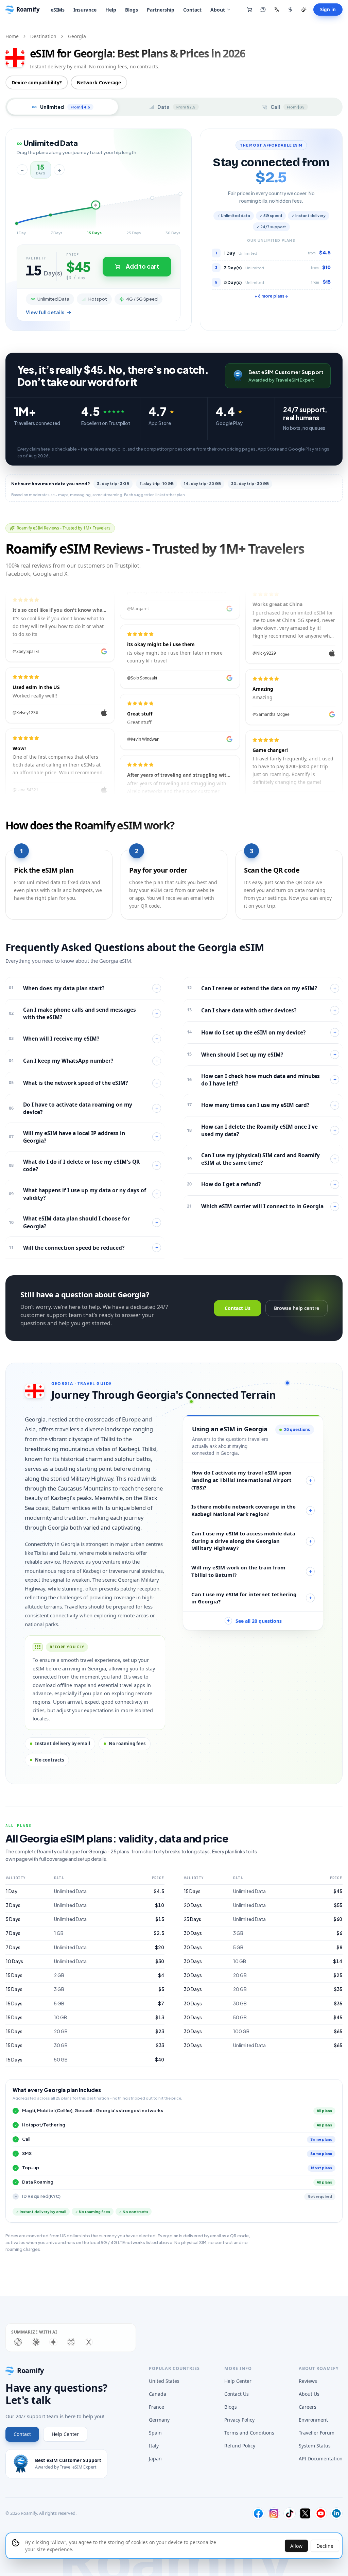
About (218, 10)
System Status (315, 2446)
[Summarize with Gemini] (53, 2342)
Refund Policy (240, 2446)
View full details (45, 312)
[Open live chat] (263, 10)
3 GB (59, 1989)
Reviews (308, 2381)
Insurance (85, 10)
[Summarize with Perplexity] (71, 2342)
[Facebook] (258, 2513)
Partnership (161, 10)
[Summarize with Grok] (89, 2342)
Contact (192, 10)
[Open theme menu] (304, 10)
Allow (296, 2546)
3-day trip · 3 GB (113, 483)
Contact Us (238, 1308)
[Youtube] (321, 2513)
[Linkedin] (336, 2513)
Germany (159, 2420)
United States (164, 2381)
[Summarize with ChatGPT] (18, 2342)
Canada (158, 2394)
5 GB (59, 2003)
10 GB (60, 2017)
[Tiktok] (290, 2513)
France (156, 2407)
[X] (305, 2513)
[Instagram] (274, 2513)
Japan (155, 2459)
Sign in (328, 10)
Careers (308, 2407)
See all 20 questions (254, 1621)
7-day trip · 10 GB (156, 483)
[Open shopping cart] (249, 10)
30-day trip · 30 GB (250, 483)
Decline (325, 2546)
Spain (155, 2433)
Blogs (132, 10)
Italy (154, 2446)
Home (12, 36)
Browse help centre (297, 1308)
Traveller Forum (317, 2433)
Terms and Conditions (249, 2433)
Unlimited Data (70, 1891)
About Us (309, 2394)
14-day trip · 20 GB (202, 483)
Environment (313, 2420)
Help (111, 10)
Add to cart (142, 266)
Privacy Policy (239, 2420)
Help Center (65, 2434)
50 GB (61, 2060)
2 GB (59, 1975)
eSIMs (58, 10)
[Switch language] (277, 10)
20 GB (61, 2031)
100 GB (241, 2031)
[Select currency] (290, 10)
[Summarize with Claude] (36, 2342)
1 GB (59, 1933)
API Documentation (321, 2459)
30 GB (61, 2045)
